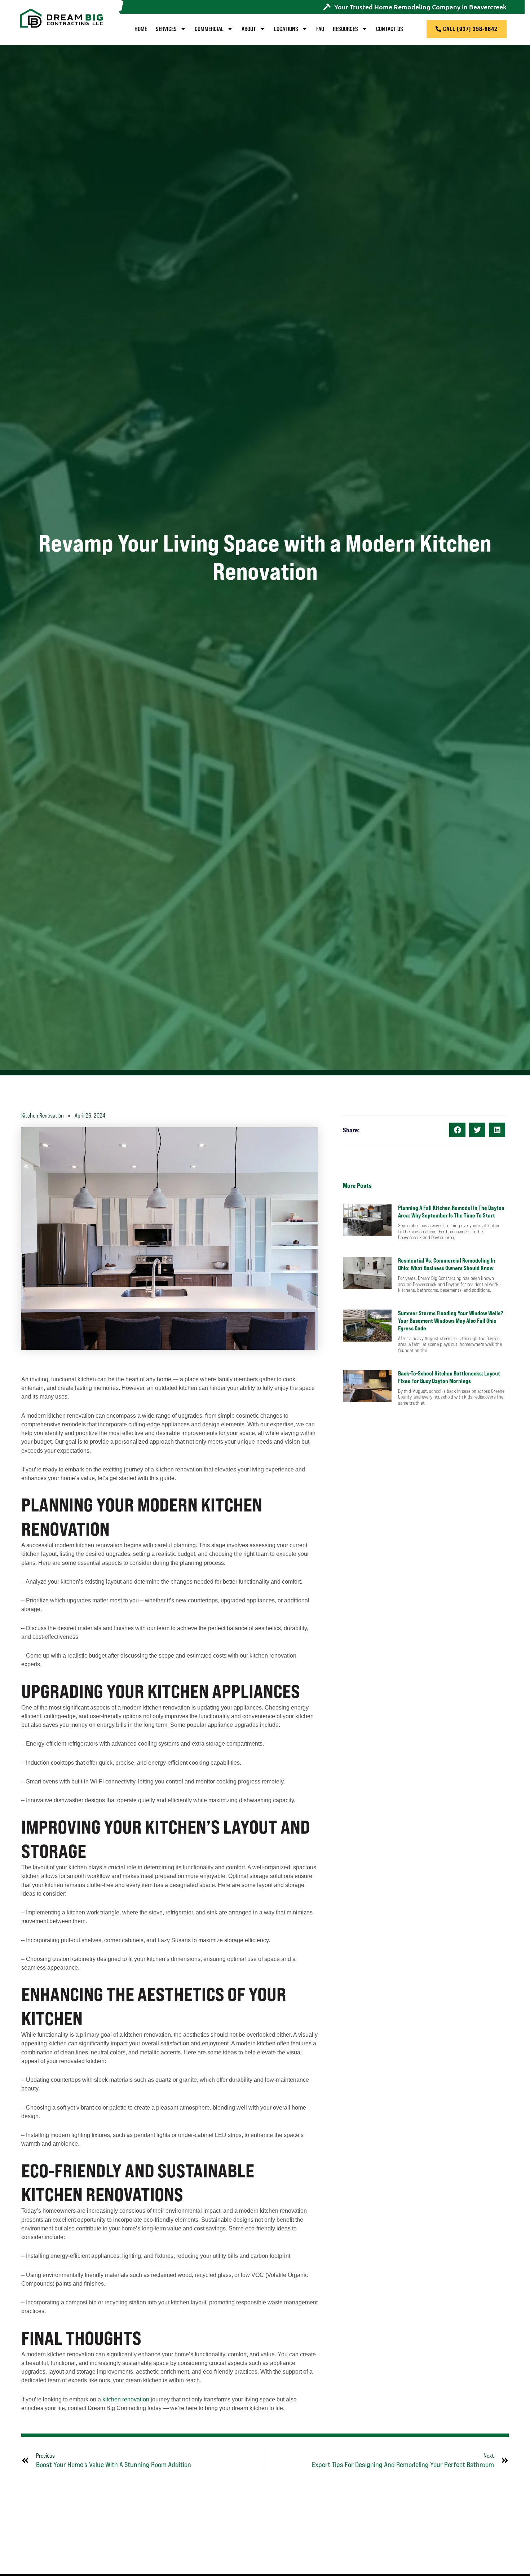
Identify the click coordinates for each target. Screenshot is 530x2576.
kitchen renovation (126, 2399)
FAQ (320, 29)
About (249, 29)
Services (166, 29)
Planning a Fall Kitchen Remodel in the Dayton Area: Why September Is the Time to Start (451, 1212)
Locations (286, 29)
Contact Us (390, 29)
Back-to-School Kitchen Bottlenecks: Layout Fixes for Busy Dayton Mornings (449, 1377)
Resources (345, 29)
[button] (457, 1130)
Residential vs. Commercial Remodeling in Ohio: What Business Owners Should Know (447, 1264)
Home (141, 29)
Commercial (209, 29)
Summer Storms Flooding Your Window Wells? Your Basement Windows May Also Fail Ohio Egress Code (450, 1321)
